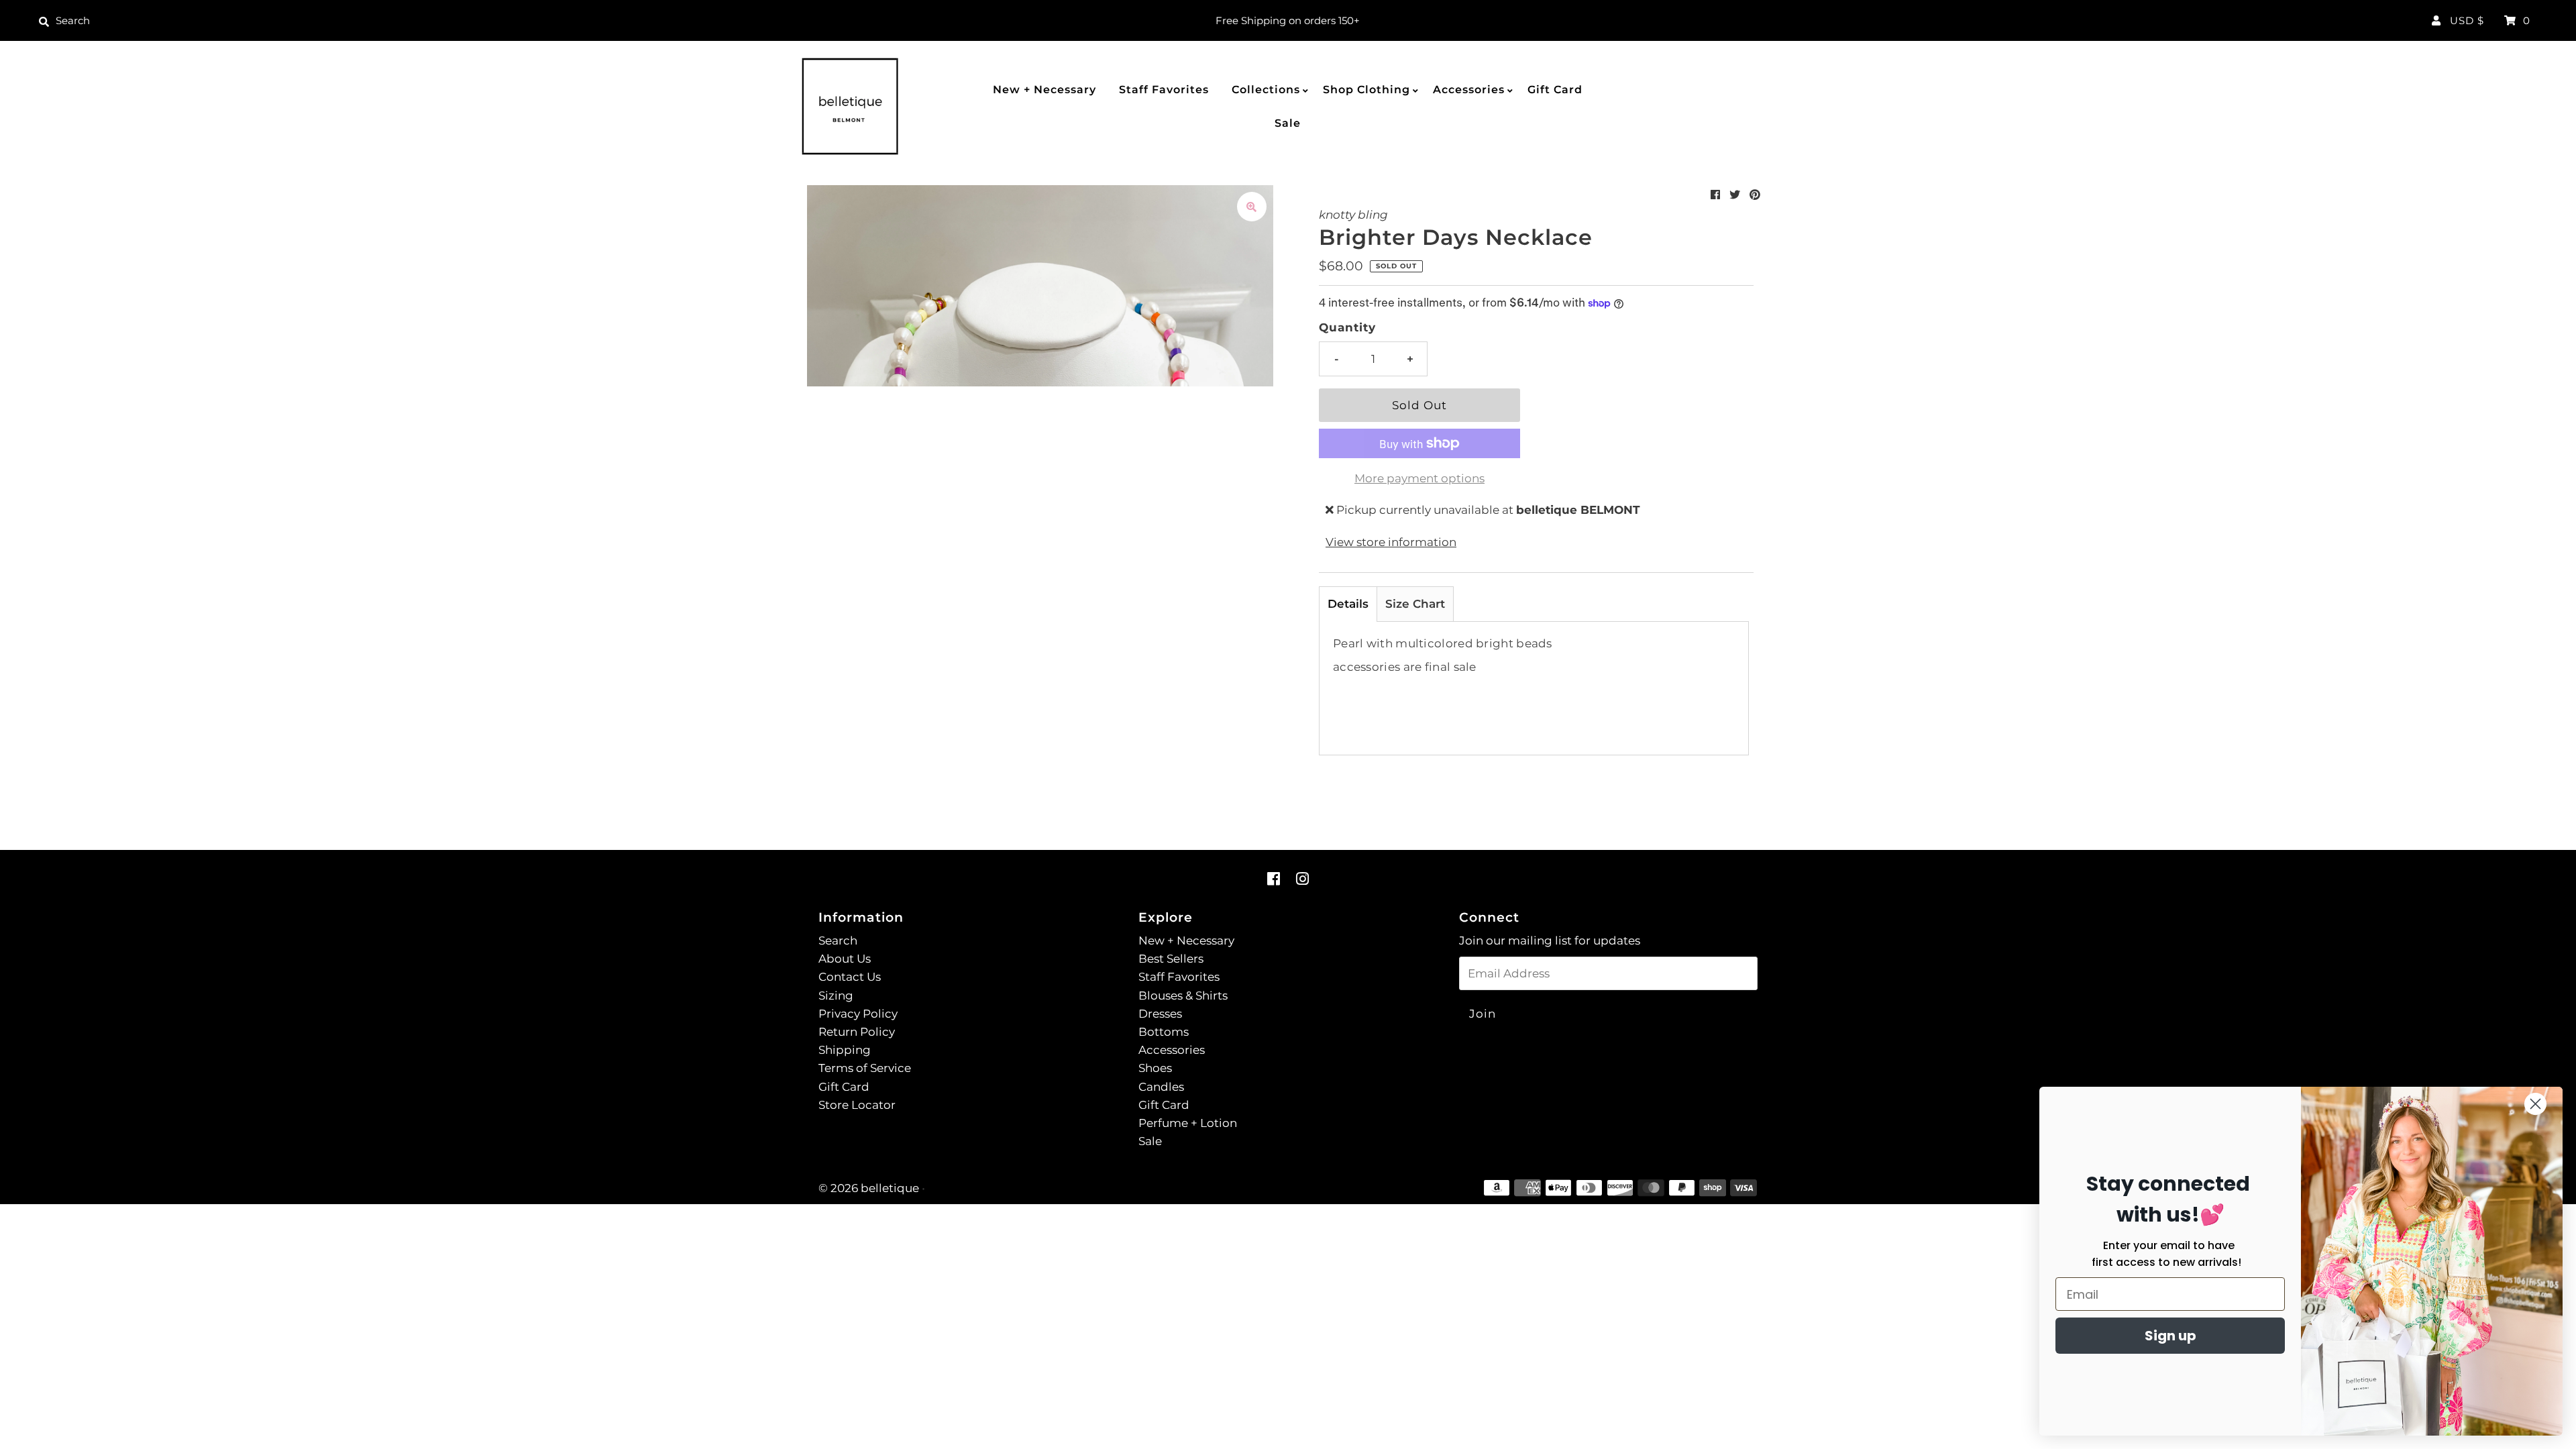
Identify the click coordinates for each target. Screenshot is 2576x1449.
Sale (1288, 123)
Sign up (2170, 1336)
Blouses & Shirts (1183, 996)
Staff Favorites (1164, 90)
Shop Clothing (1366, 90)
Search (838, 941)
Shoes (1155, 1068)
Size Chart (1415, 604)
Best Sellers (1171, 959)
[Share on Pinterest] (1755, 195)
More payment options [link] (1419, 478)
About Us (845, 959)
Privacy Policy (858, 1014)
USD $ (2467, 20)
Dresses (1160, 1014)
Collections (1266, 90)
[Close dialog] (2535, 1104)
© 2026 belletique (869, 1188)
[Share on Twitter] (1735, 195)
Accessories (1469, 90)
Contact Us (850, 977)
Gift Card (1555, 90)
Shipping (845, 1050)
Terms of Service (865, 1068)
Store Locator (857, 1105)
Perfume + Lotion (1188, 1123)
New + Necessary (1044, 90)
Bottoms (1164, 1032)
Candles (1161, 1087)
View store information (1391, 542)
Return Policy (857, 1032)
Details (1348, 604)
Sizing (836, 996)
